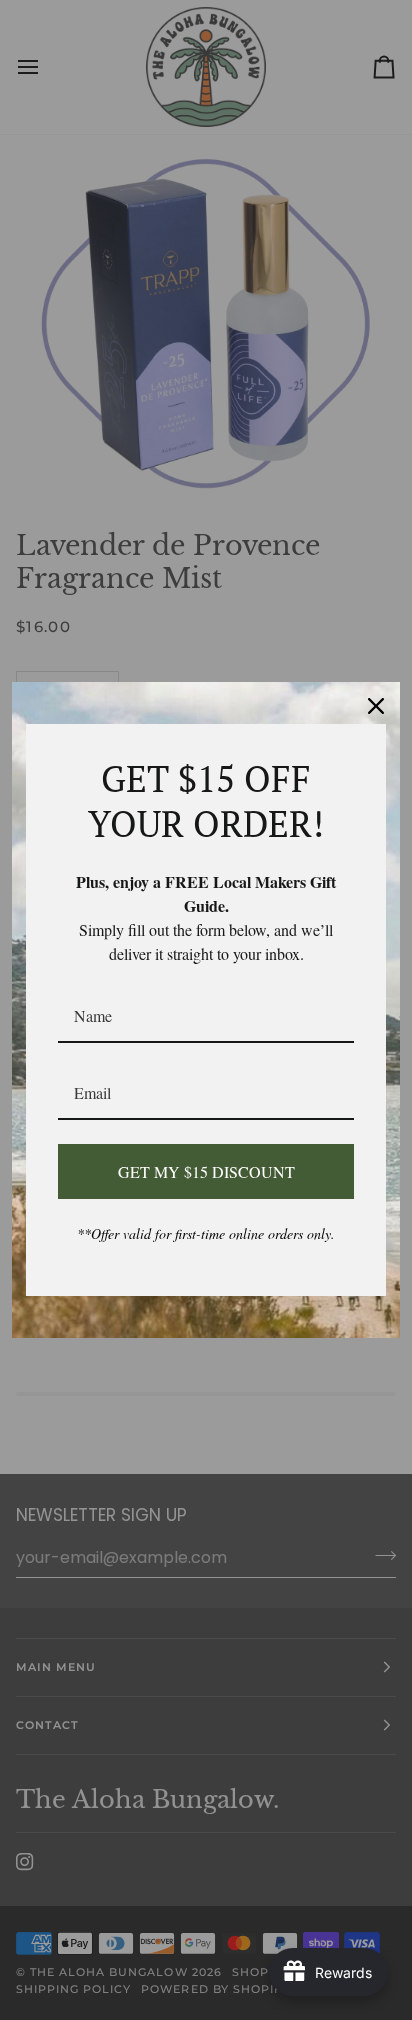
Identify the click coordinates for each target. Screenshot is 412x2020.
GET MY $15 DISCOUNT (206, 1171)
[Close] (376, 706)
